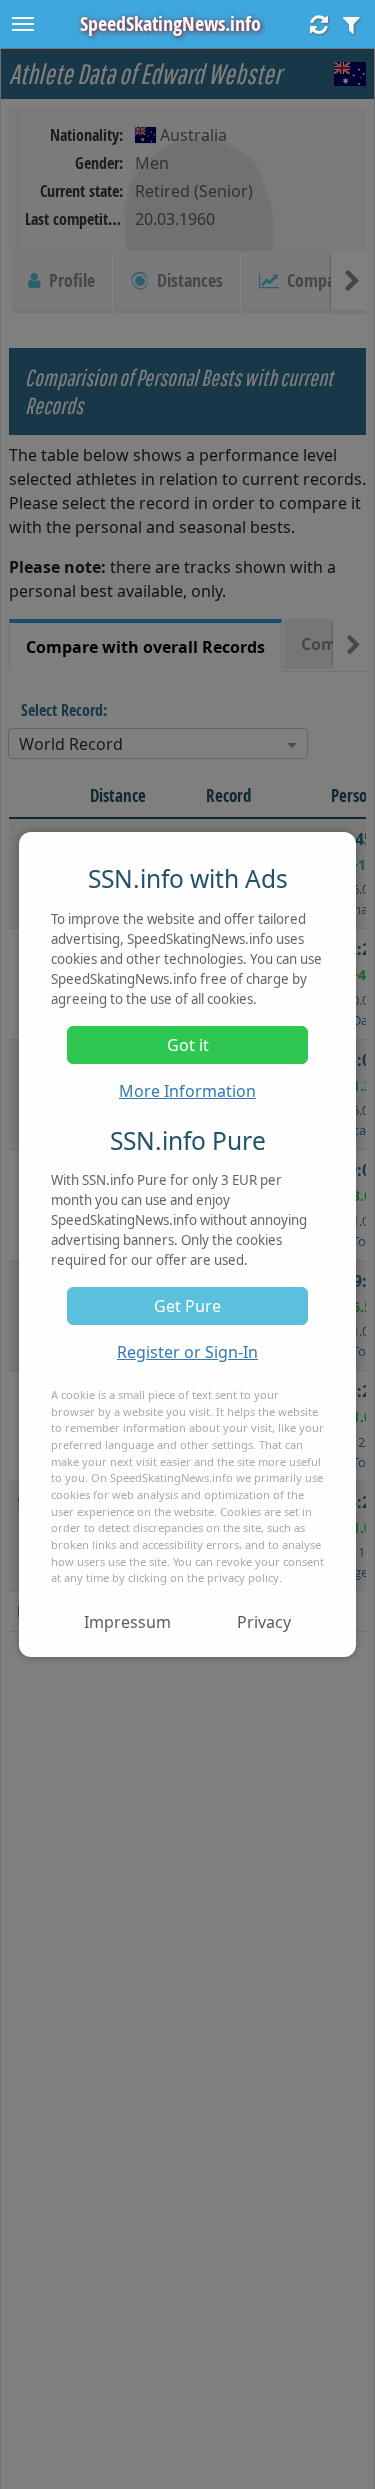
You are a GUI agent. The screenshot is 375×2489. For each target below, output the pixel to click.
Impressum (127, 1622)
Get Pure (187, 1306)
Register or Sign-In (187, 1352)
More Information (187, 1091)
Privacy (264, 1622)
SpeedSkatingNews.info (170, 23)
